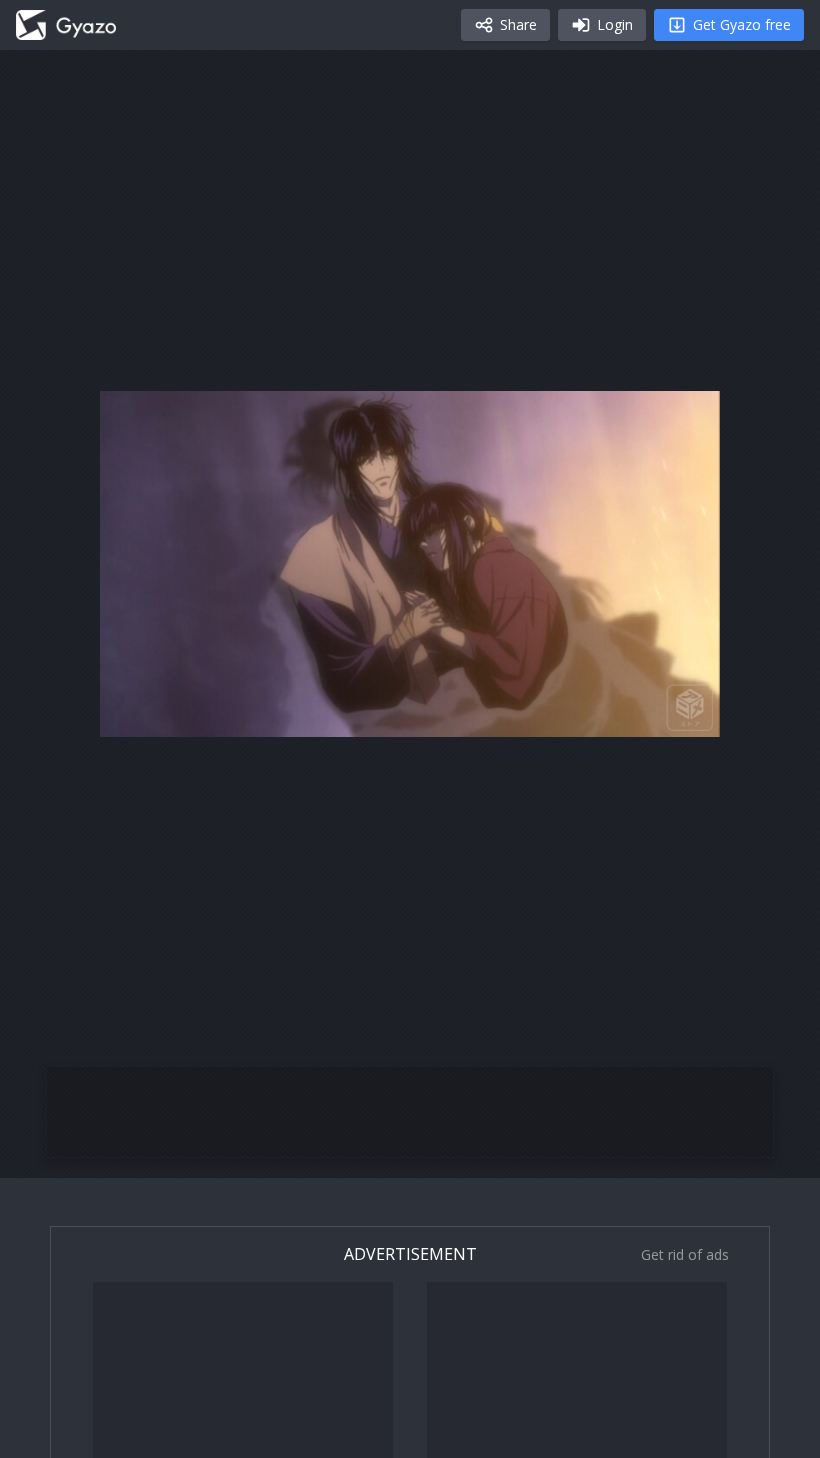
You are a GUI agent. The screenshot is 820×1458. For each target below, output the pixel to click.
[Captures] (66, 25)
